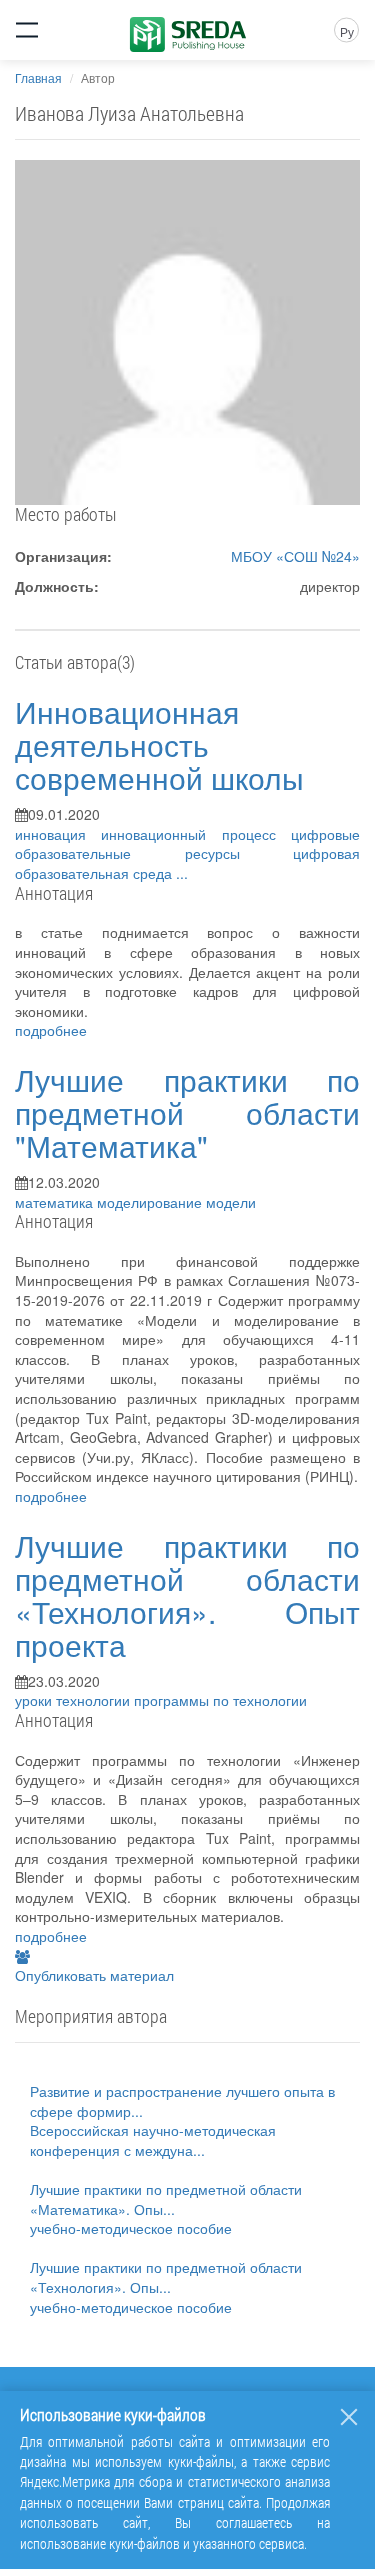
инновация (58, 834)
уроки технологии (74, 1700)
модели (231, 1202)
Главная (38, 77)
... (182, 873)
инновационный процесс (196, 834)
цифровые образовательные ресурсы (187, 844)
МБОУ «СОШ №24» (295, 556)
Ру (347, 31)
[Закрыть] (349, 2417)
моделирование (151, 1202)
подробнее (51, 1030)
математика (56, 1202)
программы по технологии (220, 1700)
